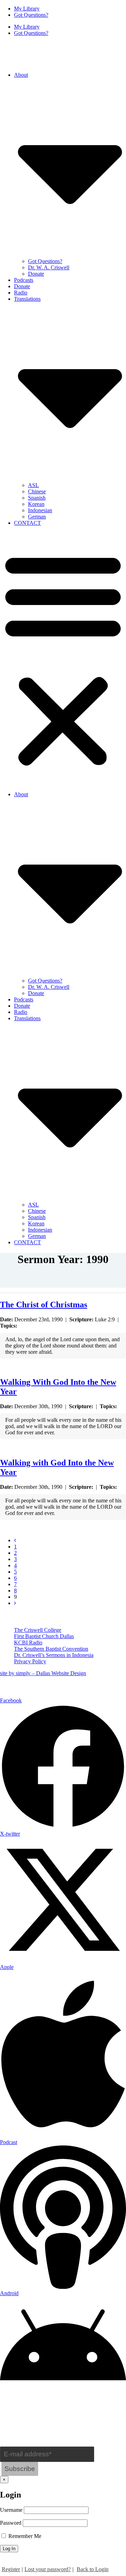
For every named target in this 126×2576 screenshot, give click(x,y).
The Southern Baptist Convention (51, 1649)
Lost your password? (48, 2569)
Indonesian (40, 510)
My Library (27, 9)
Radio (21, 293)
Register (11, 2569)
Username (11, 2510)
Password (11, 2523)
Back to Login (93, 2569)
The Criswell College (38, 1630)
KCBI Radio (28, 1642)
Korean (36, 504)
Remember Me (24, 2536)
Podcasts (24, 280)
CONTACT (27, 523)
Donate (36, 274)
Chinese (37, 491)
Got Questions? (31, 15)
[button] (63, 659)
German (37, 517)
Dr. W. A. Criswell (49, 267)
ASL (33, 485)
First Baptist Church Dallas (44, 1636)
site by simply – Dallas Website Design (43, 1673)
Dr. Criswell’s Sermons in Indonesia (54, 1655)
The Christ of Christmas (44, 1305)
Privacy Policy (30, 1661)
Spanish (37, 498)
